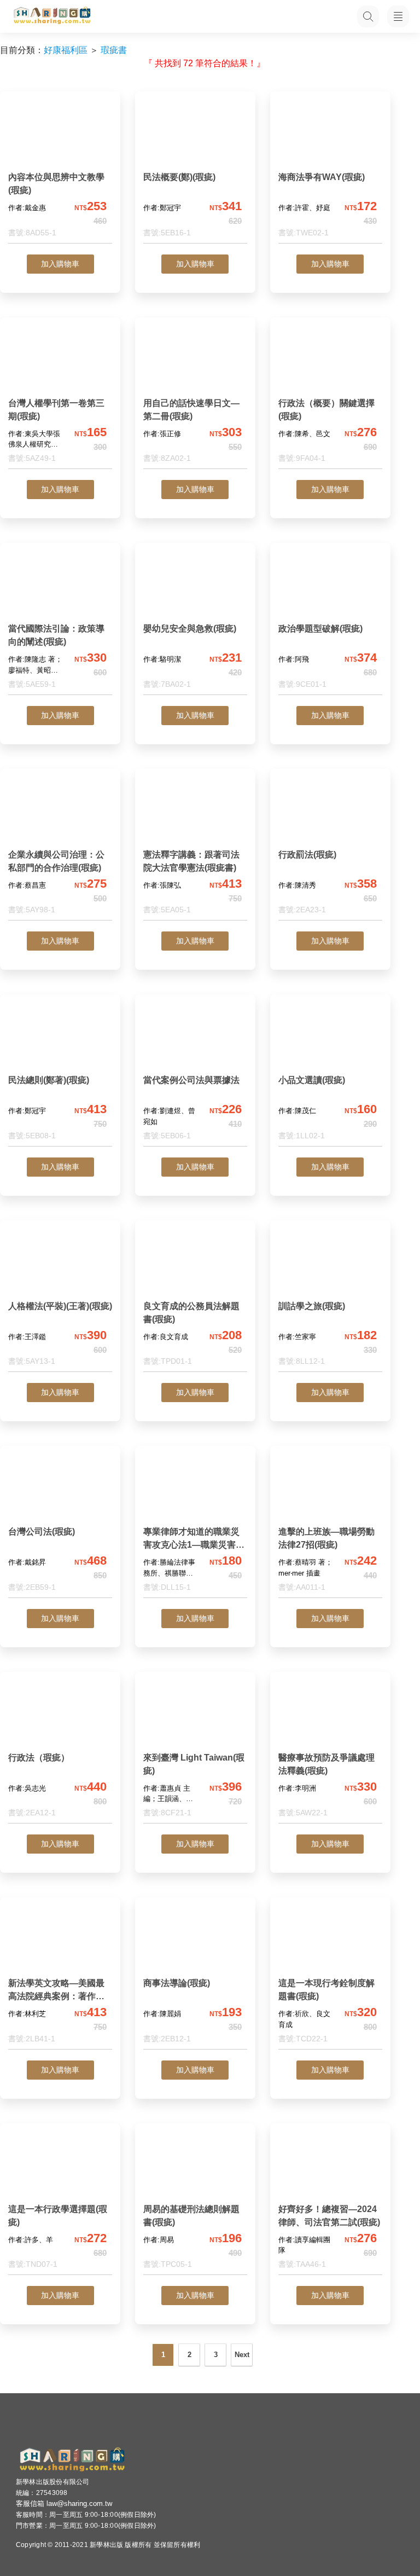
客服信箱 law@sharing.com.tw (64, 2503)
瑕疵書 (114, 50)
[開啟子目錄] (398, 16)
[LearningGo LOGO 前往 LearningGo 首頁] (52, 16)
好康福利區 (66, 50)
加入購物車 (60, 264)
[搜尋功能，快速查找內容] (368, 16)
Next (242, 2355)
